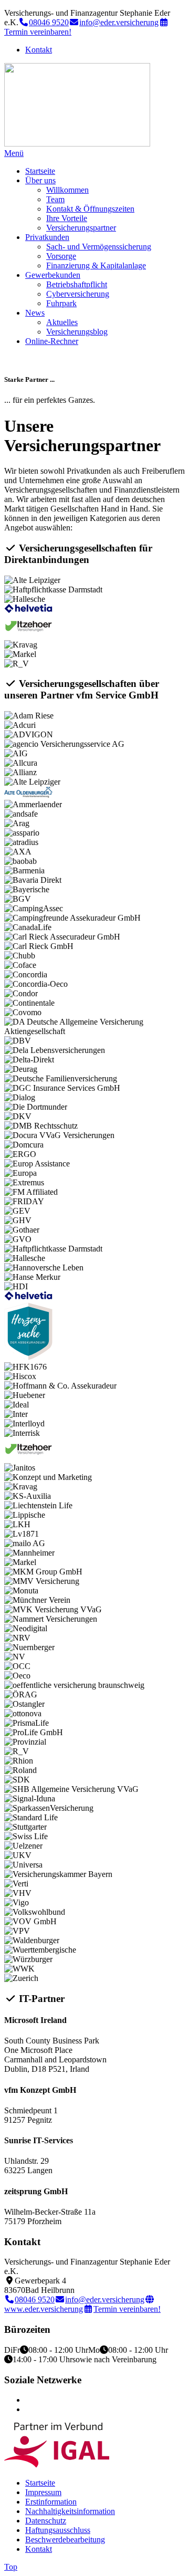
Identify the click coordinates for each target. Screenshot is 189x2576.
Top (11, 2567)
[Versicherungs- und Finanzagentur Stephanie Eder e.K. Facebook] (28, 2400)
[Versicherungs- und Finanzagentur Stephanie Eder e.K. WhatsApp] (28, 2409)
